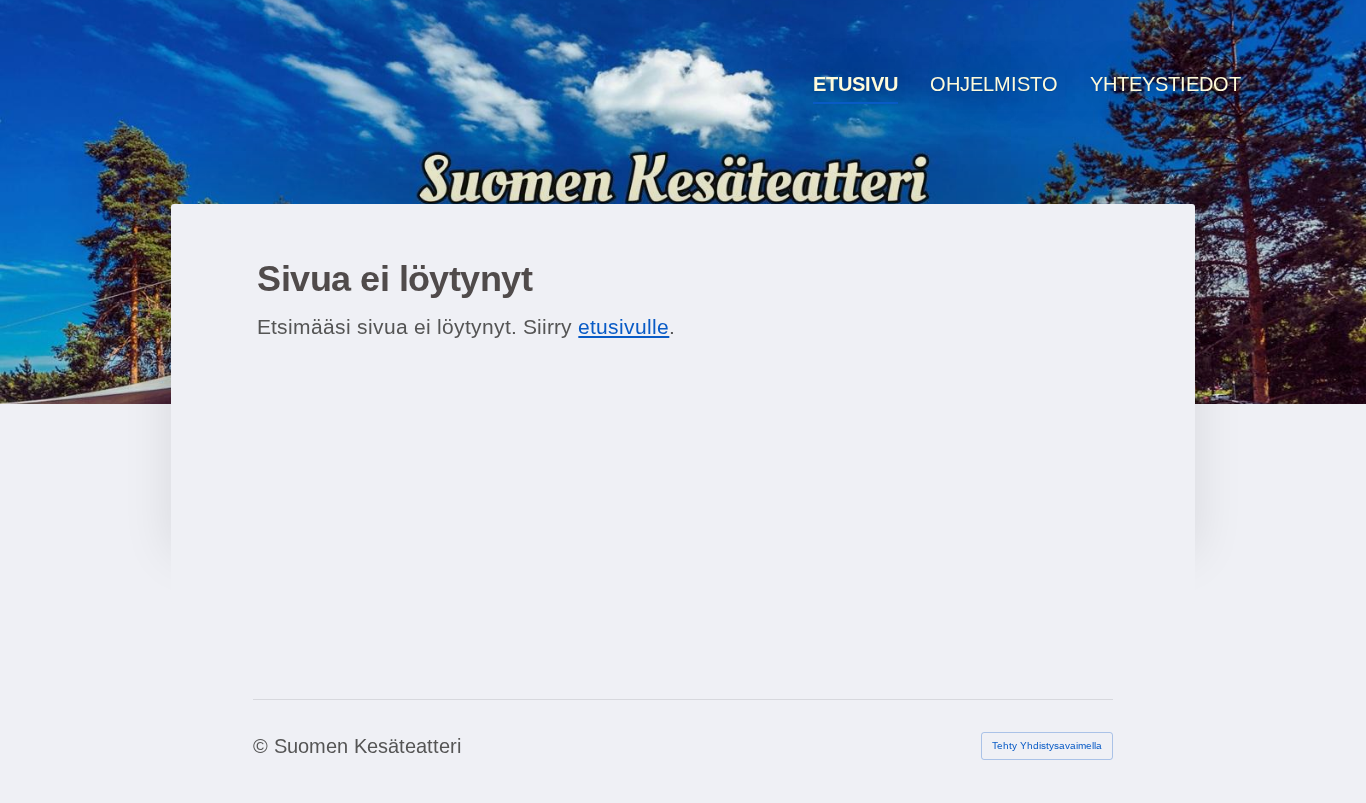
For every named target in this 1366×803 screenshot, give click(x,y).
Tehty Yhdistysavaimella (1047, 745)
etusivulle (623, 326)
